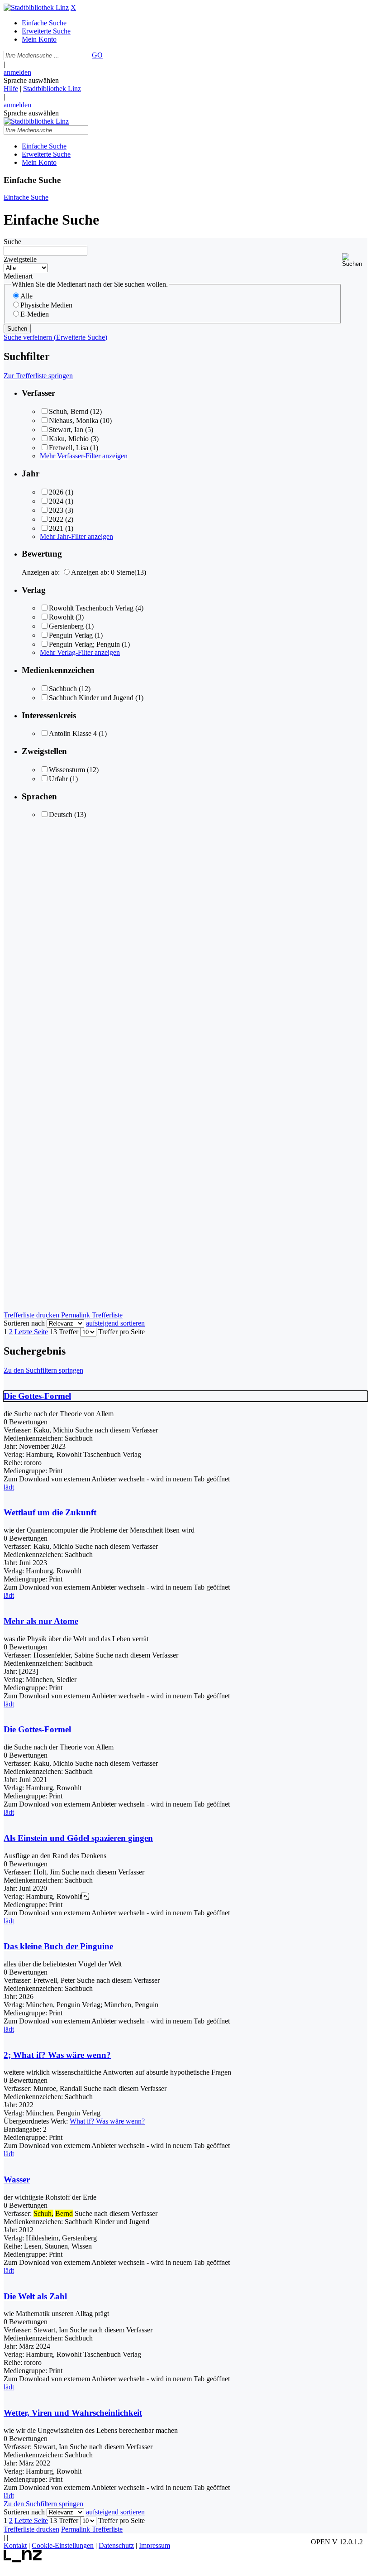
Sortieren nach (24, 1323)
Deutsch (61, 815)
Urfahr (58, 779)
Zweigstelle (20, 259)
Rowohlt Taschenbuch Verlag (91, 608)
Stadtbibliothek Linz (52, 89)
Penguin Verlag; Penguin (84, 644)
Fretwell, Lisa (69, 448)
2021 (56, 528)
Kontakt (15, 2545)
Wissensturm (67, 770)
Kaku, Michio (69, 439)
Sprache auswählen (31, 80)
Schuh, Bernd (69, 411)
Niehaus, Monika (74, 421)
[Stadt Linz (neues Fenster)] (23, 2560)
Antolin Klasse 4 (73, 733)
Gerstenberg (66, 626)
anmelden (17, 72)
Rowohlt (61, 617)
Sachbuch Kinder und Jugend (91, 698)
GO (97, 55)
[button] (355, 260)
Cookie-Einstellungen (63, 2545)
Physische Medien (46, 305)
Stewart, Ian (66, 430)
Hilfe (11, 89)
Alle (26, 296)
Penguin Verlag (71, 635)
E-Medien (35, 314)
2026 (56, 492)
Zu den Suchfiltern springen (43, 1370)
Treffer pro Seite (121, 1332)
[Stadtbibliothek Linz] (36, 7)
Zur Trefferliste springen (38, 376)
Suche (12, 242)
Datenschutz (116, 2545)
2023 (56, 510)
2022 (56, 519)
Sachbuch (63, 689)
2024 (56, 501)
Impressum (155, 2545)
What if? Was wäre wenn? (107, 2121)
